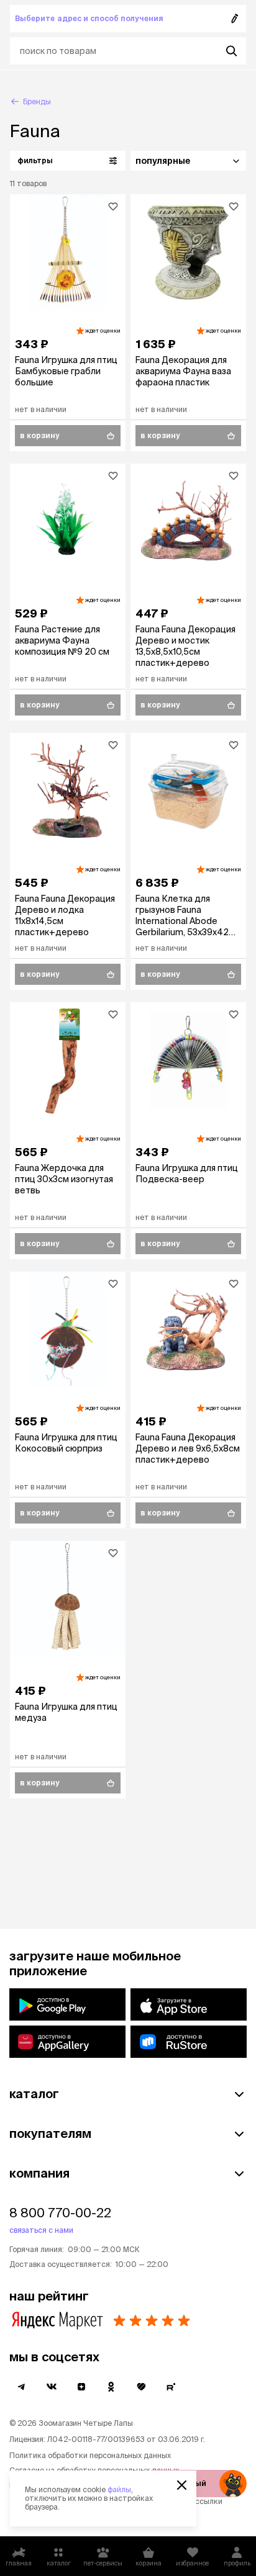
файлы (119, 2489)
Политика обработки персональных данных (90, 2455)
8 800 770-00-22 (60, 2213)
